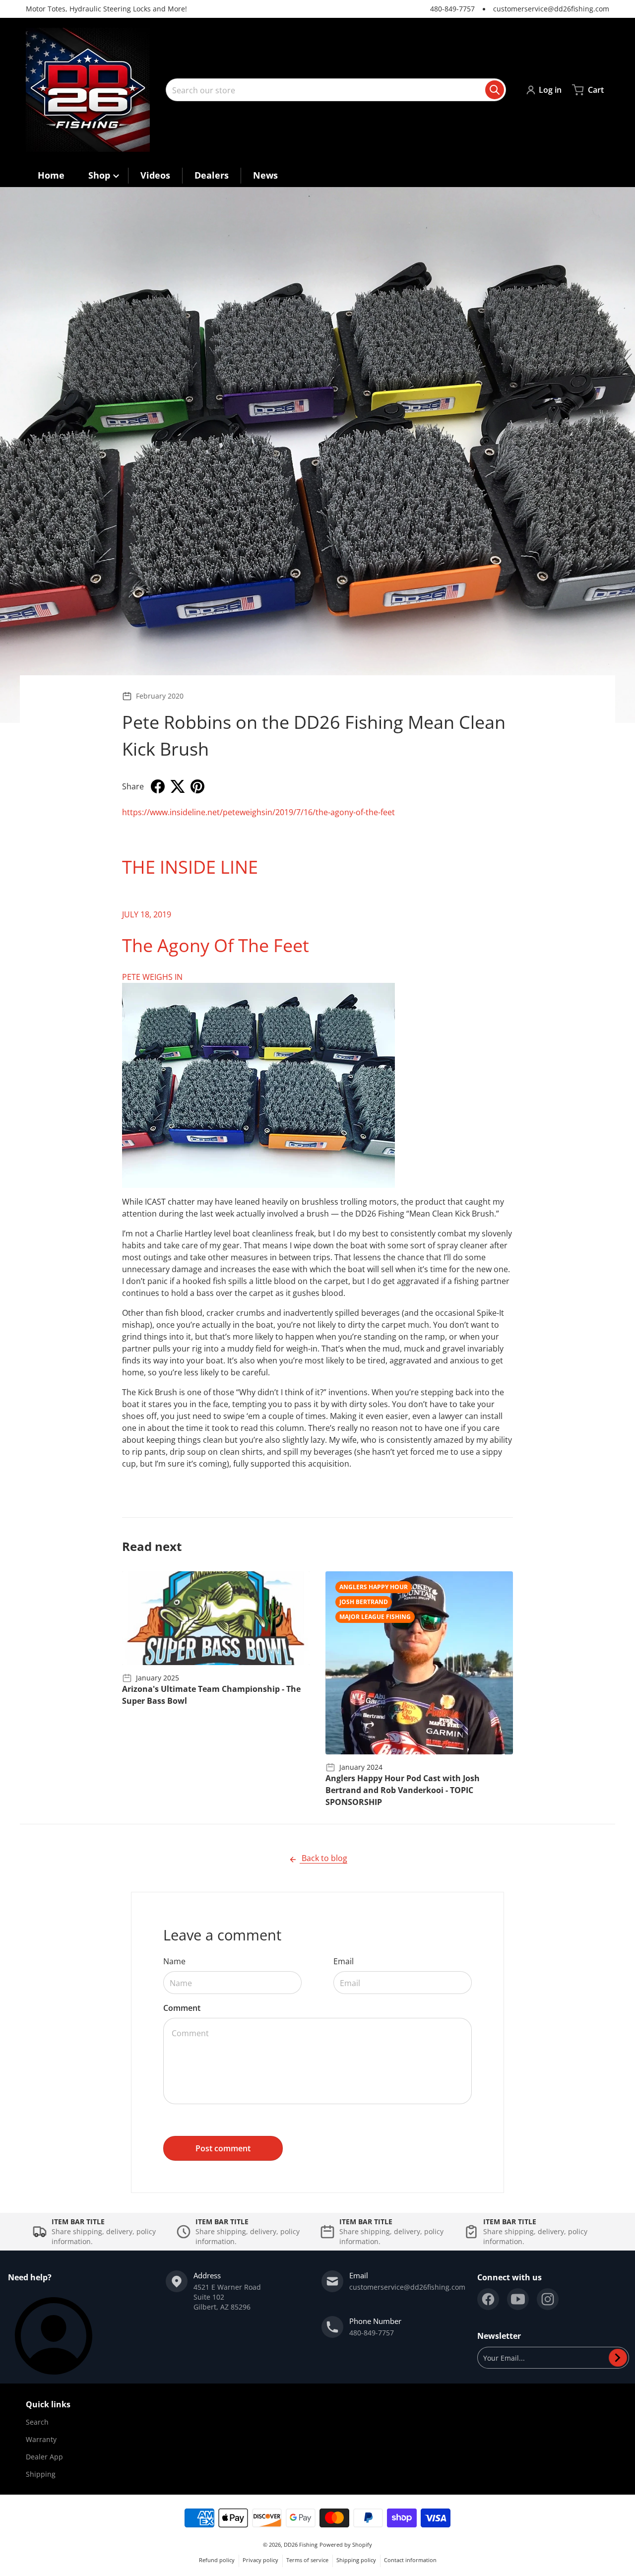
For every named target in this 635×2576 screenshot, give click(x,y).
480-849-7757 (452, 9)
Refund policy (217, 2560)
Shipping (41, 2474)
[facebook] (488, 2299)
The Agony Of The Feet (216, 945)
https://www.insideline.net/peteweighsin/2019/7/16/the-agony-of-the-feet (258, 812)
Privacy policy (260, 2560)
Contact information (410, 2560)
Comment (182, 2008)
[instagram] (548, 2299)
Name (174, 1961)
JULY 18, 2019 (147, 914)
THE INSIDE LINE (190, 867)
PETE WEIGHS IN (152, 977)
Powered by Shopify (346, 2544)
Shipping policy (356, 2560)
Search (37, 2422)
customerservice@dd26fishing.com (551, 9)
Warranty (41, 2439)
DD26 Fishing (301, 2544)
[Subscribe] (618, 2358)
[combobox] (336, 90)
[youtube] (518, 2299)
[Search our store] (495, 90)
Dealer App (44, 2457)
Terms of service (307, 2560)
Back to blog (323, 1858)
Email (344, 1961)
